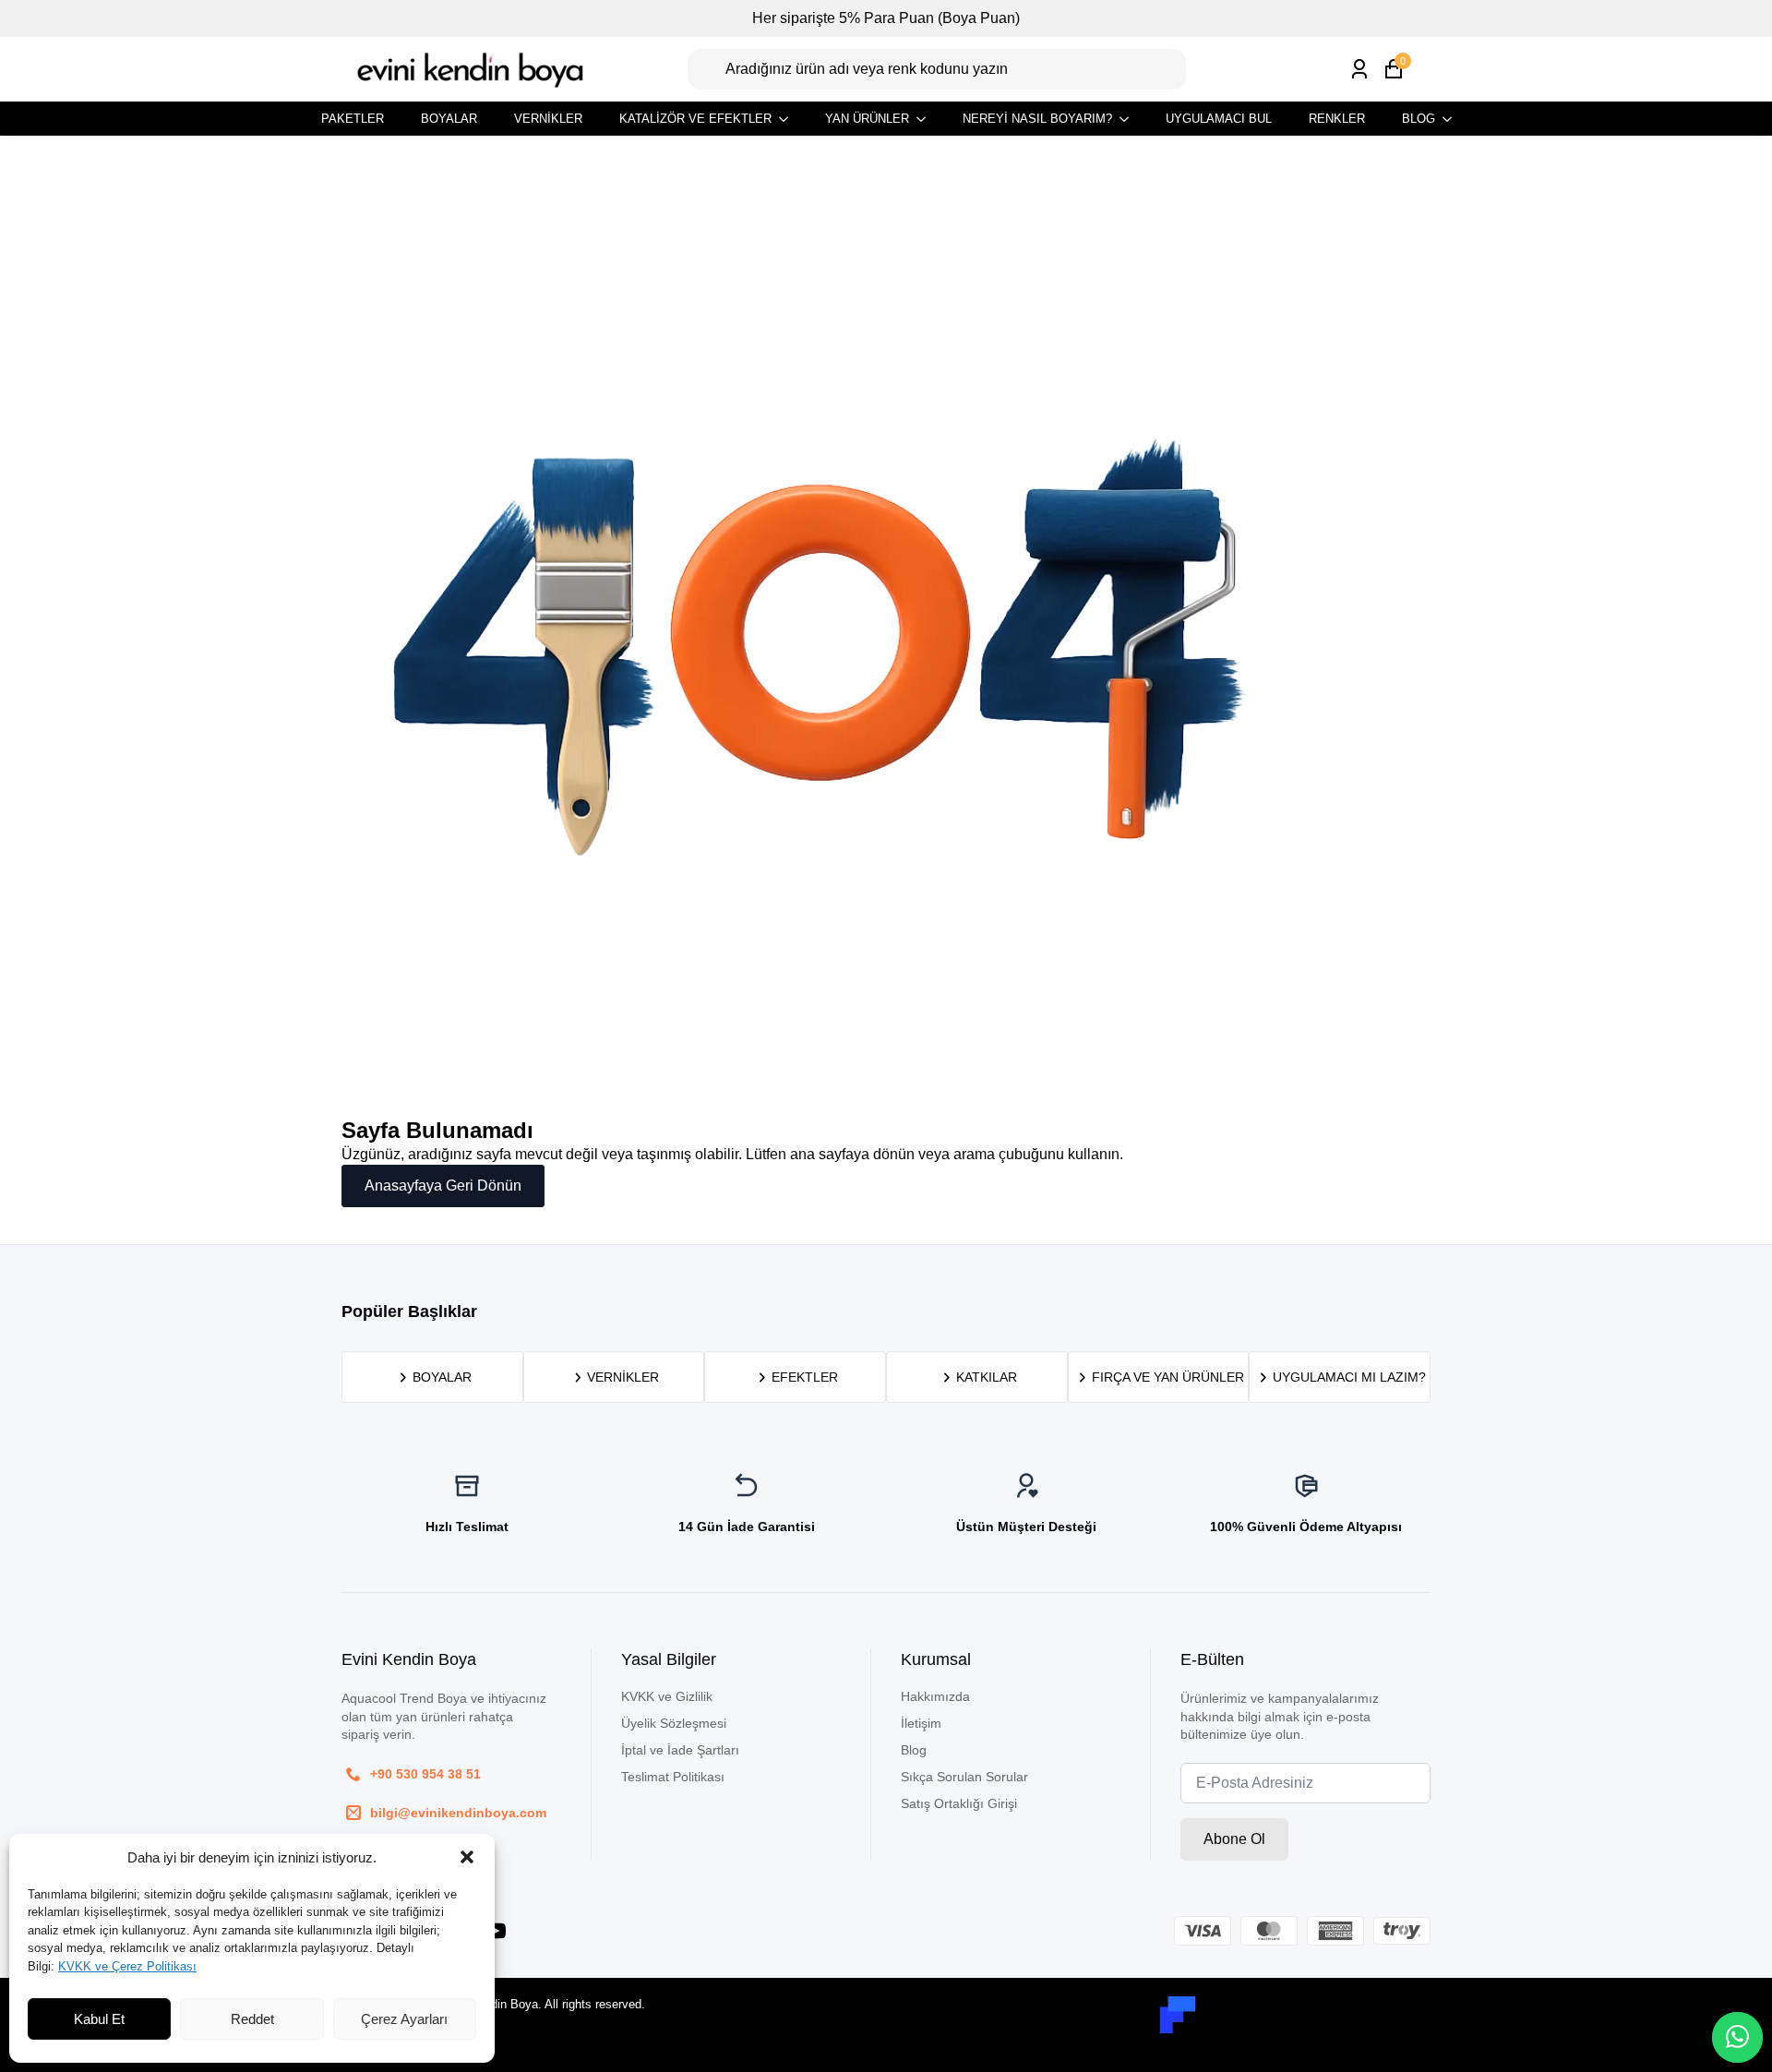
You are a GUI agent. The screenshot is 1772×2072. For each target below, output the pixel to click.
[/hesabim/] (1359, 69)
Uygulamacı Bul (1219, 119)
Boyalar (449, 119)
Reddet (252, 2019)
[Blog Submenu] (1453, 119)
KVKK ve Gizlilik (667, 1696)
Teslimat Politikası (673, 1777)
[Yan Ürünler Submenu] (927, 119)
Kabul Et (99, 2019)
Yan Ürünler (867, 119)
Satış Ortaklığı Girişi (959, 1803)
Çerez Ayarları (404, 2019)
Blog (1419, 119)
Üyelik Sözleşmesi (674, 1723)
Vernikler (548, 119)
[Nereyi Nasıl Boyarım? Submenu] (1130, 119)
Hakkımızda (935, 1696)
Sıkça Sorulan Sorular (964, 1777)
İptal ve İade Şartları (680, 1750)
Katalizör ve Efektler (695, 119)
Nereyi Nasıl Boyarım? (1037, 119)
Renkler (1337, 119)
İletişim (921, 1723)
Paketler (353, 119)
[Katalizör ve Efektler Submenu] (789, 119)
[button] (467, 1857)
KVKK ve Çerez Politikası (127, 1966)
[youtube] (496, 1931)
